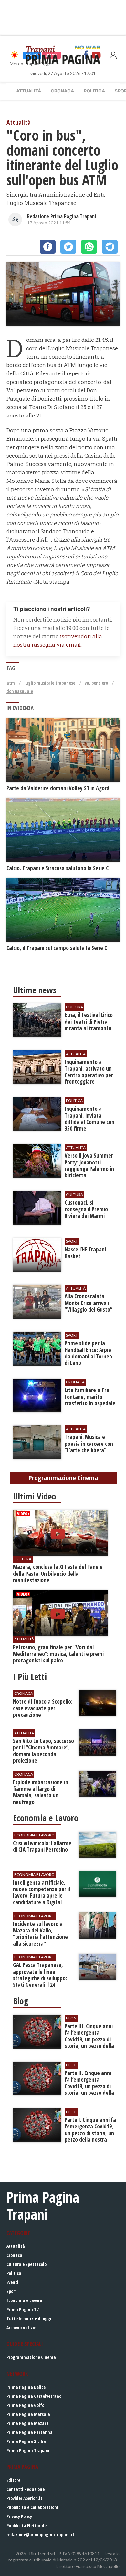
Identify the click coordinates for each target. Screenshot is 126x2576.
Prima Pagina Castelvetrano (34, 2396)
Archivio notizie (21, 2327)
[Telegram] (110, 247)
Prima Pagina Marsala (28, 2414)
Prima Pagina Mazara (28, 2423)
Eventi (12, 2282)
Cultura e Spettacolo (26, 2264)
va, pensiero (96, 683)
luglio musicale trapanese (50, 683)
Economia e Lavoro (24, 2300)
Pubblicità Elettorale (26, 2525)
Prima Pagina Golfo (25, 2405)
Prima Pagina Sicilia (26, 2441)
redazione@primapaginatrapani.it (40, 2534)
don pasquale (20, 691)
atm (11, 683)
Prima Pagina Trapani (28, 2450)
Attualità (29, 91)
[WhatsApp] (89, 247)
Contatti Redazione (26, 2489)
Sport (12, 2291)
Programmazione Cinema (31, 2357)
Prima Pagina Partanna (30, 2432)
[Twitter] (68, 247)
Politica (94, 91)
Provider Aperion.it (24, 2498)
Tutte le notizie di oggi (29, 2318)
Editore (13, 2480)
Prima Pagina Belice (26, 2387)
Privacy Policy (19, 2516)
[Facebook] (48, 247)
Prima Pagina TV (23, 2309)
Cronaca (62, 91)
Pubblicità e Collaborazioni (32, 2507)
